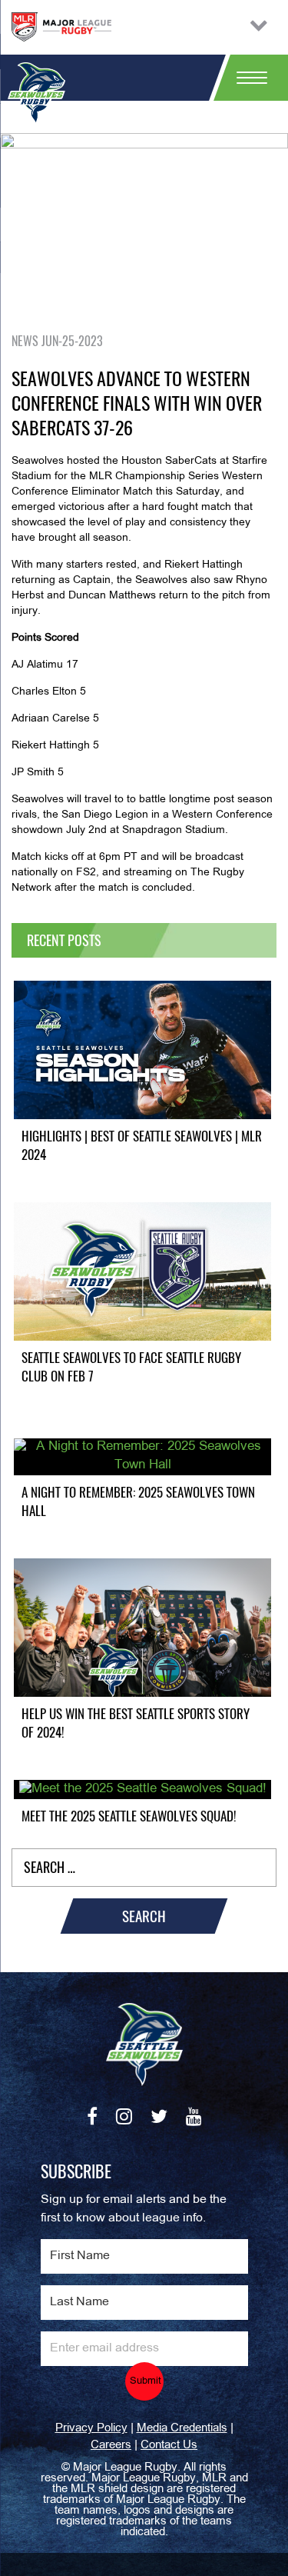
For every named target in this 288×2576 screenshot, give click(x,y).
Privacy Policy (91, 2428)
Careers (111, 2445)
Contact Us (169, 2445)
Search (144, 1916)
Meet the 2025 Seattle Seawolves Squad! (129, 1816)
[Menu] (246, 78)
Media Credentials (182, 2428)
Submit (146, 2381)
